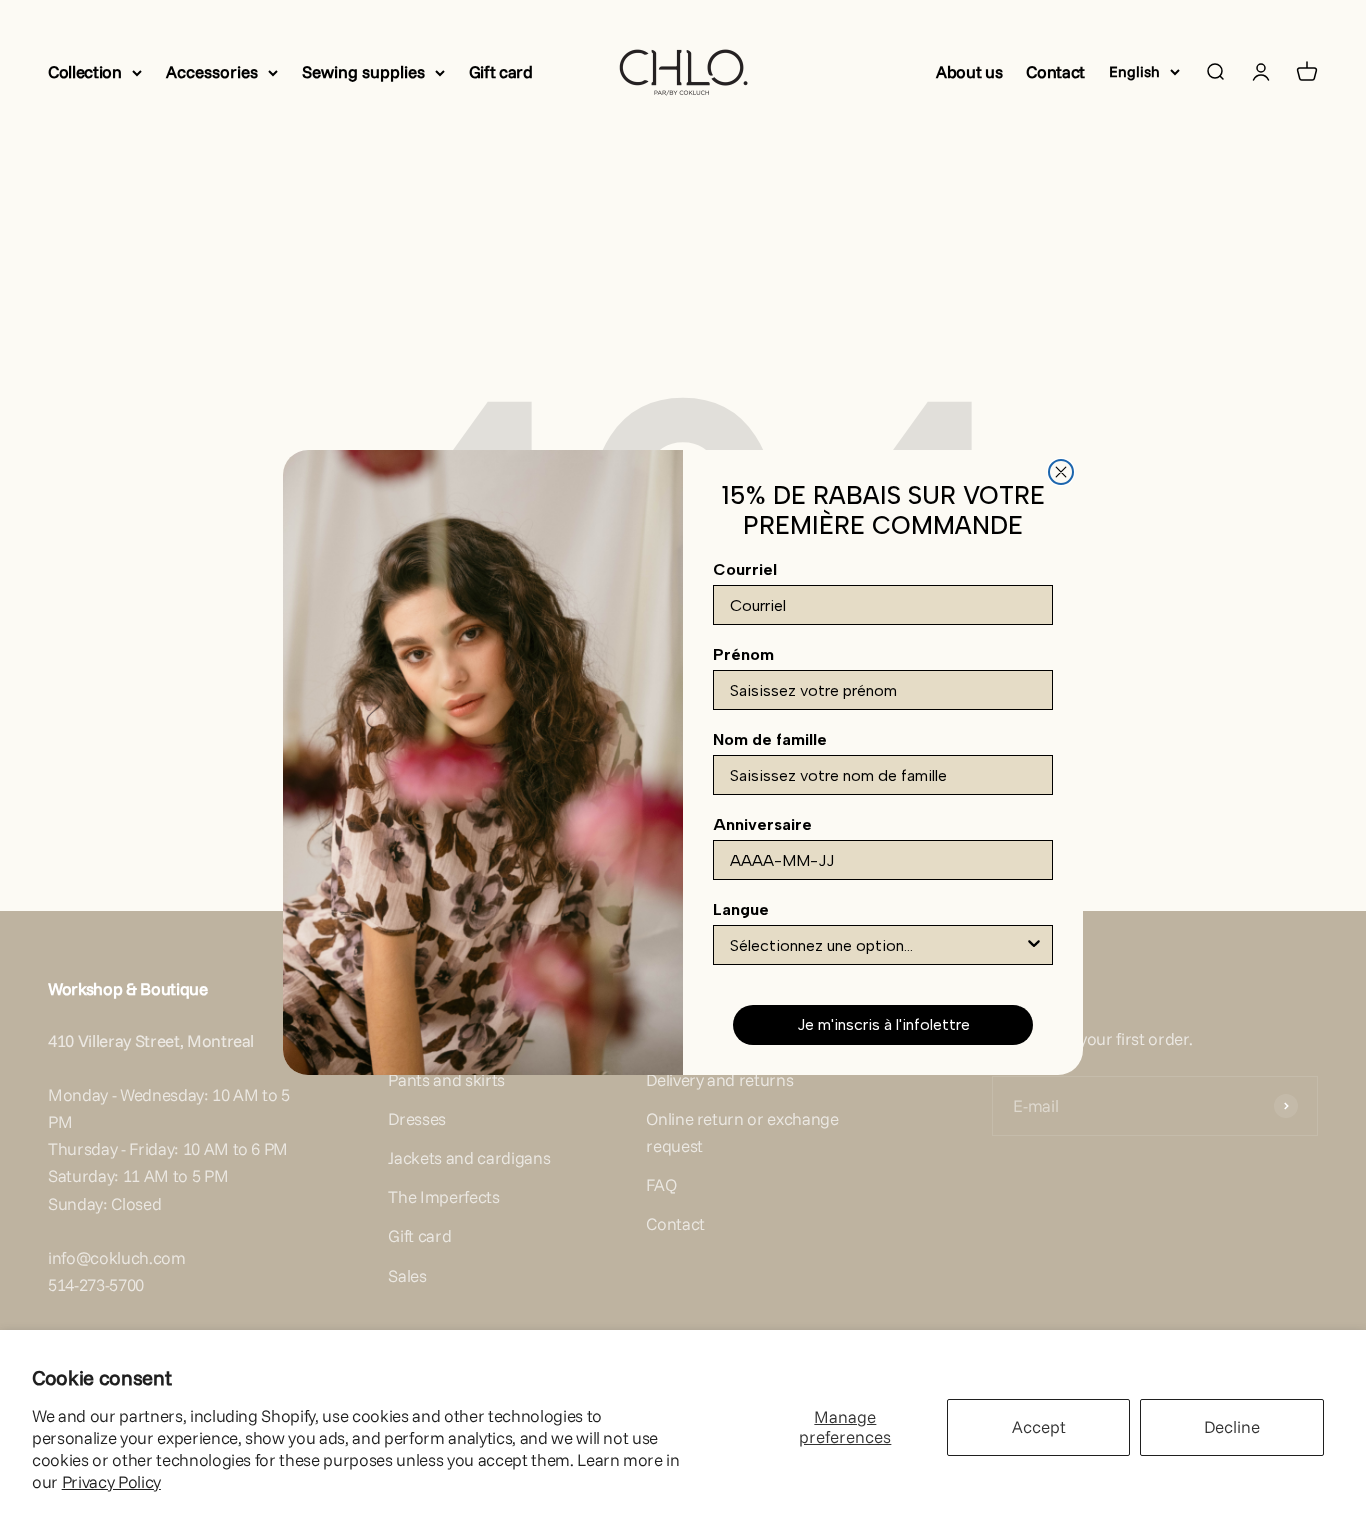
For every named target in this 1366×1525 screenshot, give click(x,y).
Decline (1232, 1426)
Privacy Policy (111, 1481)
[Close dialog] (1061, 472)
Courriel (745, 569)
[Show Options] (1034, 945)
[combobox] (877, 945)
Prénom (743, 654)
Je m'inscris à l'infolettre (883, 1024)
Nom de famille (770, 739)
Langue (741, 909)
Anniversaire (762, 824)
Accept (1039, 1426)
